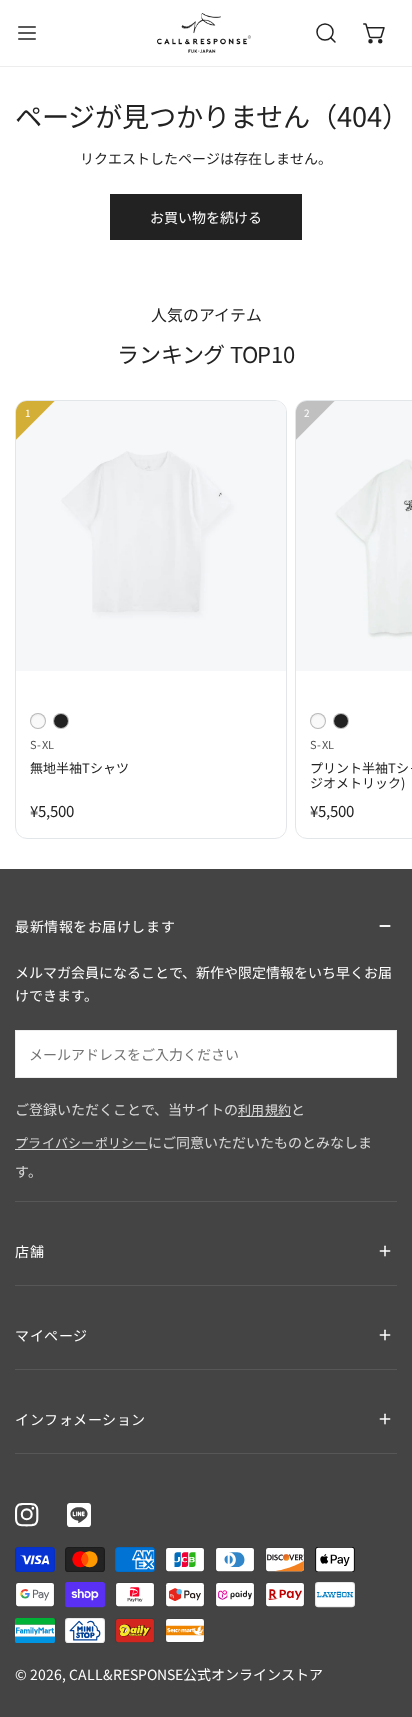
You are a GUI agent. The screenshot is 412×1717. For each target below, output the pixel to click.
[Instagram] (27, 1515)
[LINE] (79, 1515)
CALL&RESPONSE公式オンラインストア (196, 1674)
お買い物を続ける (206, 217)
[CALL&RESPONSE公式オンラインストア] (204, 33)
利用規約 (264, 1109)
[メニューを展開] (27, 33)
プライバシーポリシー (81, 1142)
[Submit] (371, 1053)
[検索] (326, 33)
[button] (375, 33)
